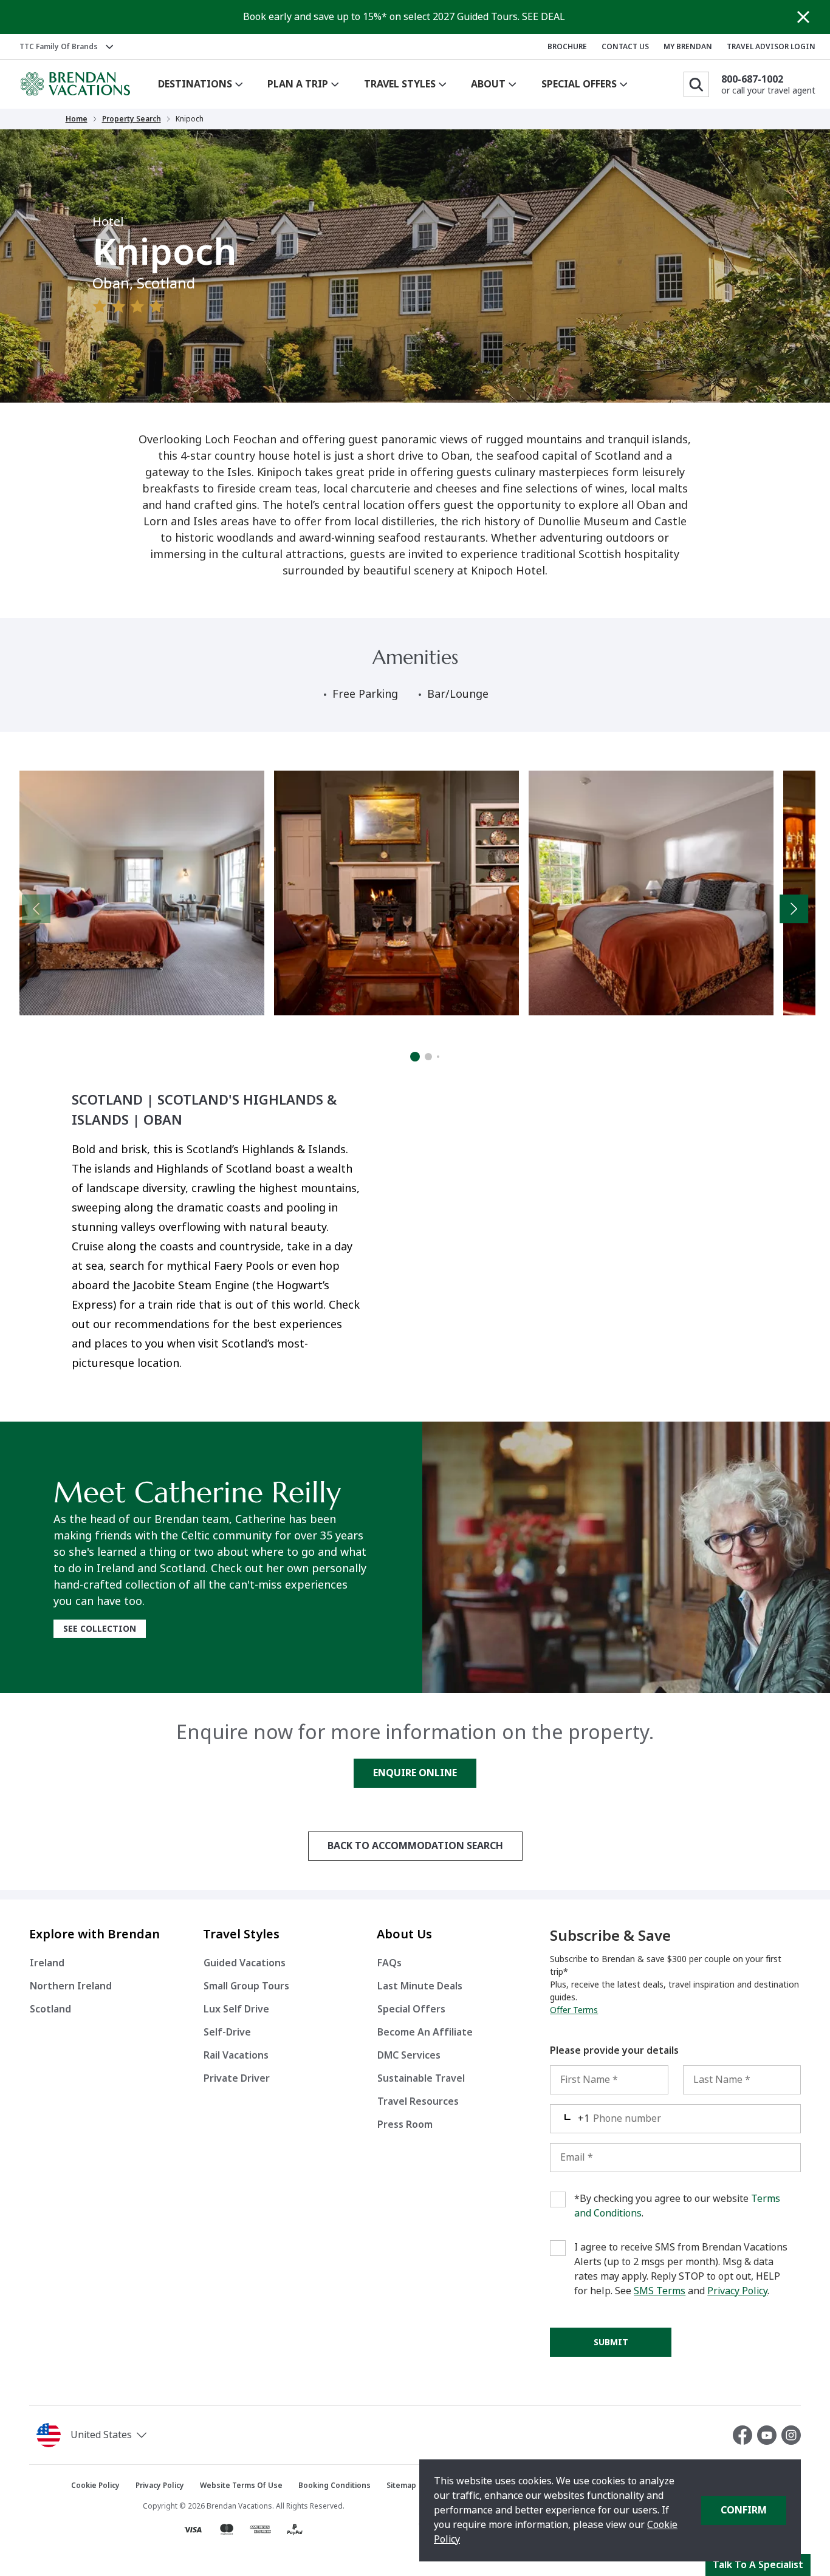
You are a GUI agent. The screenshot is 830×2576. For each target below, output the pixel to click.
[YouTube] (769, 2435)
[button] (132, 2435)
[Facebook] (745, 2435)
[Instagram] (791, 2435)
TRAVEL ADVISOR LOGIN (771, 47)
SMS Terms (660, 2291)
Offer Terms (574, 2010)
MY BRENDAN (688, 47)
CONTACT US (625, 47)
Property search (132, 119)
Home (77, 119)
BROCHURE (567, 47)
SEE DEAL (544, 17)
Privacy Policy (737, 2291)
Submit (611, 2342)
